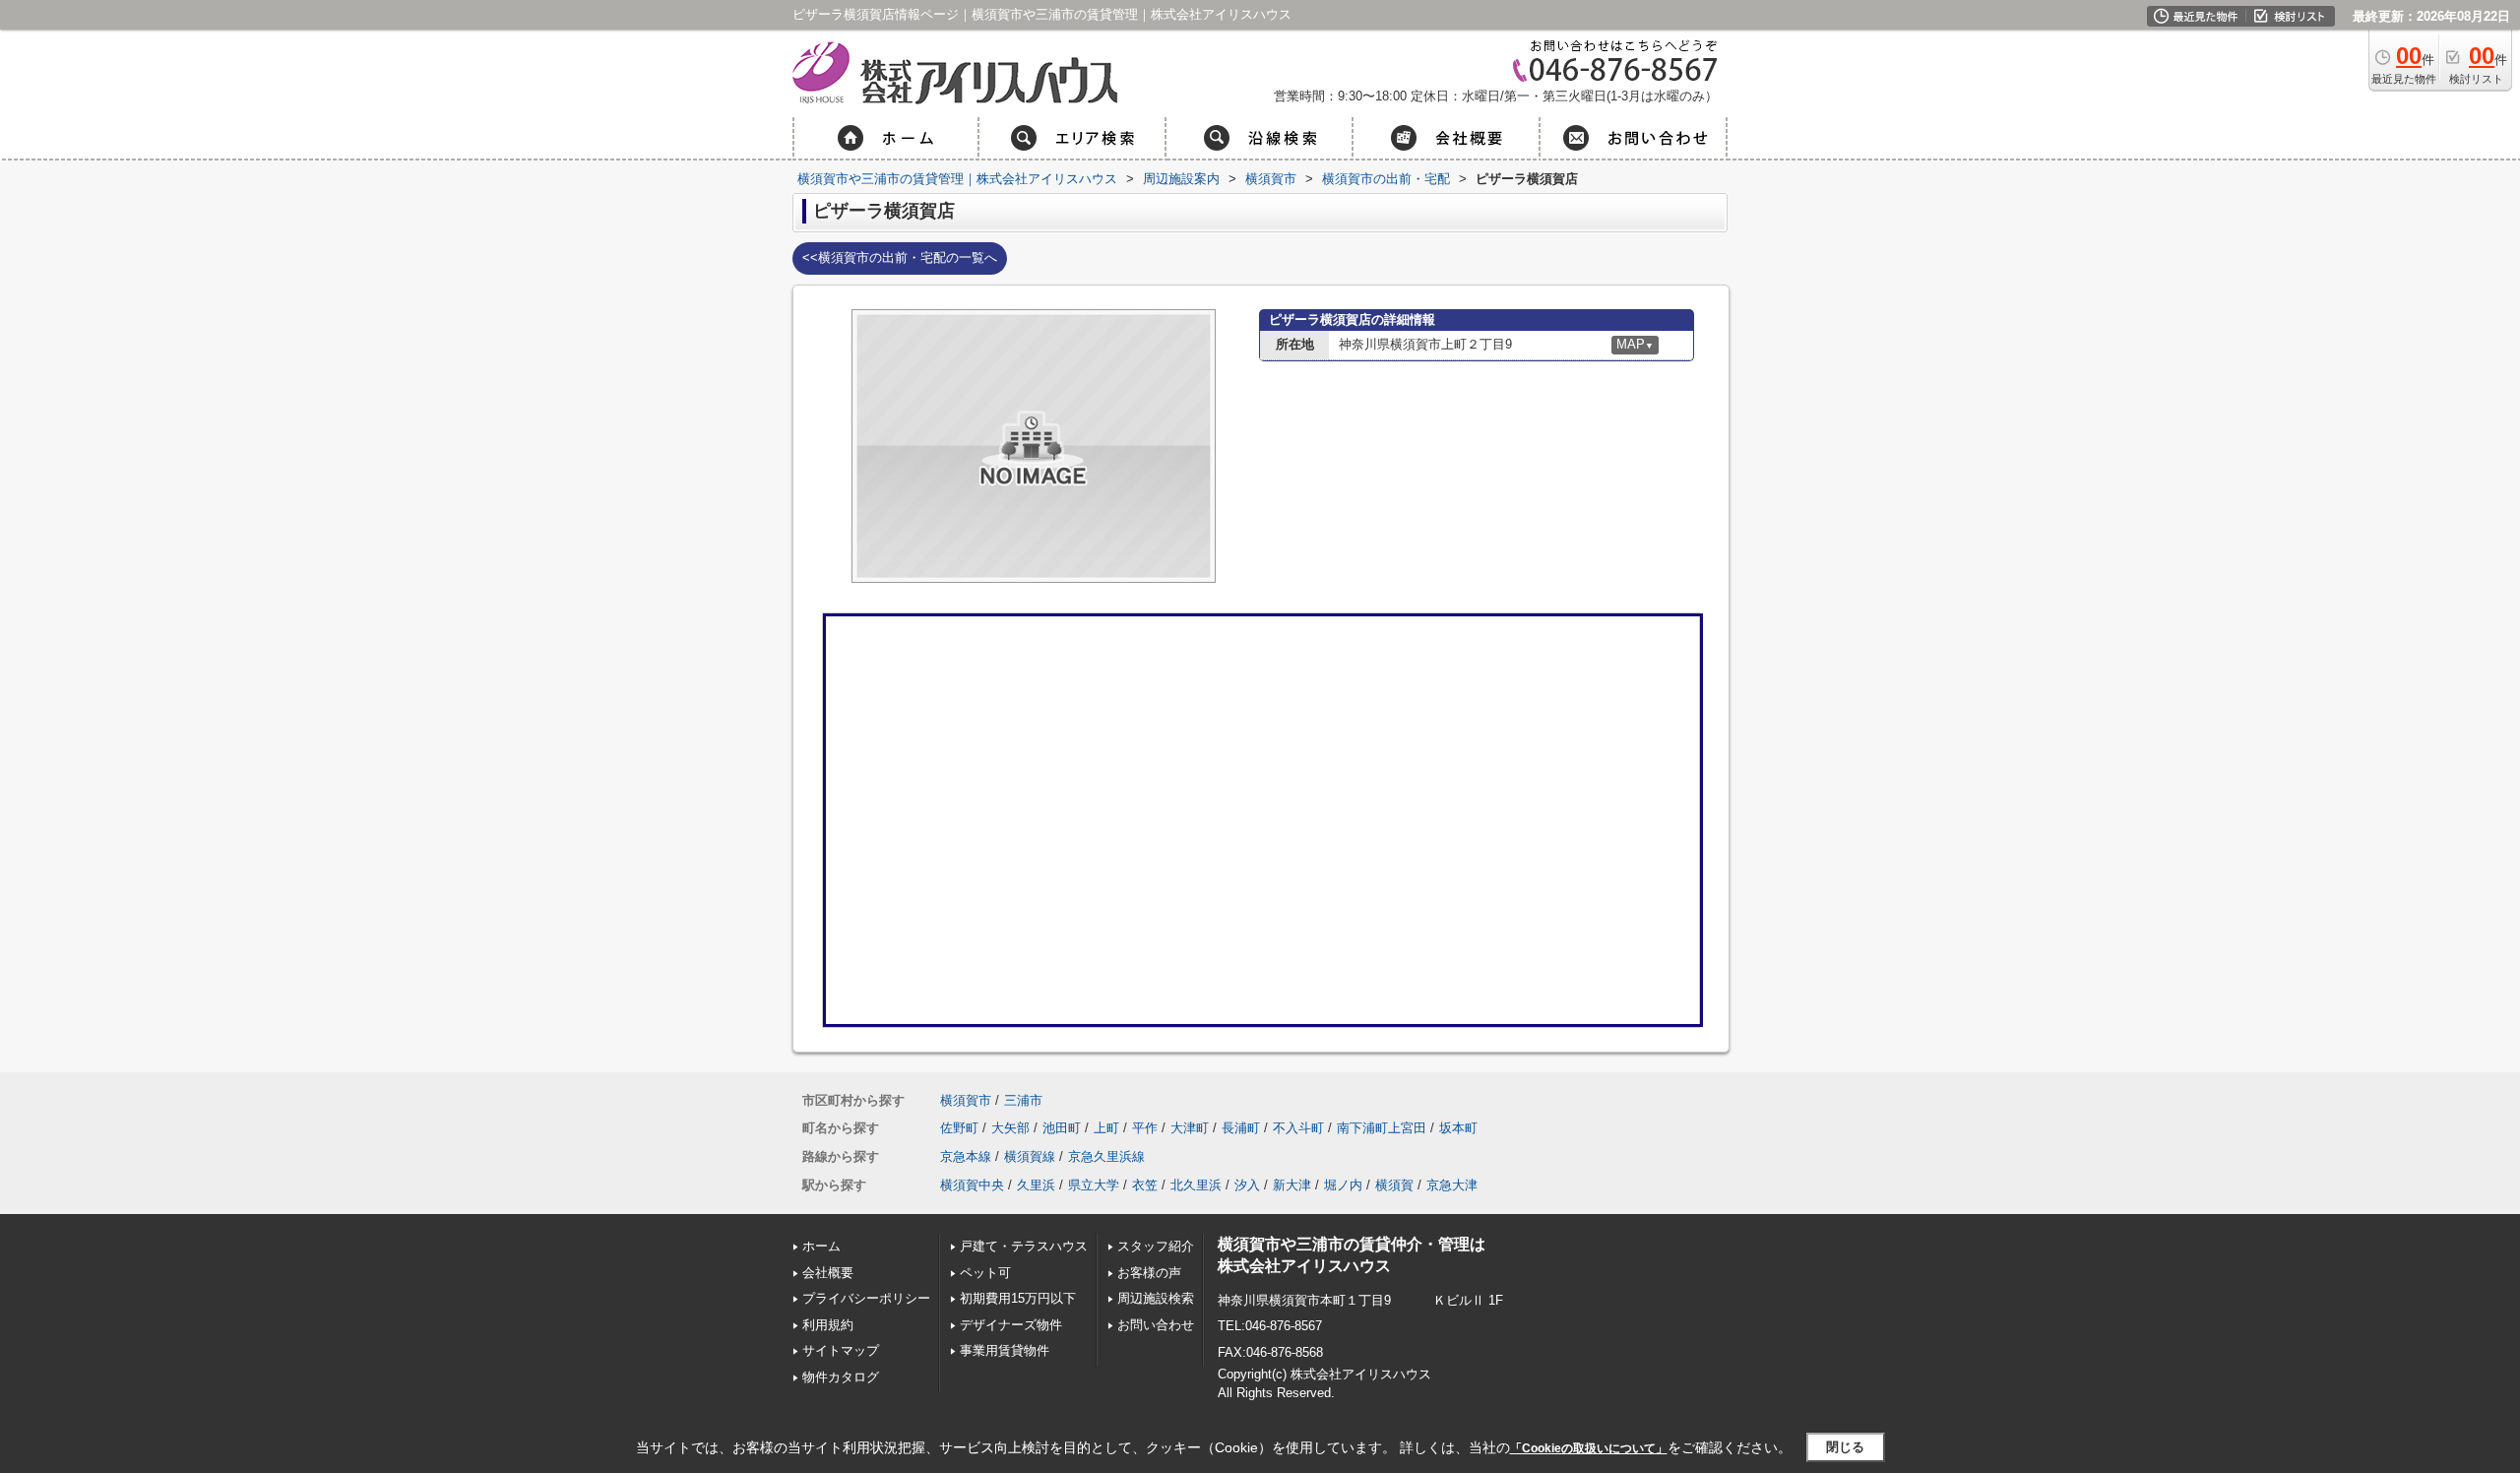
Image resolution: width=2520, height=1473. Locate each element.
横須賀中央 (972, 1185)
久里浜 (1036, 1185)
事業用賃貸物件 (1011, 1350)
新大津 (1292, 1185)
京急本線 (966, 1156)
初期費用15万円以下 (1018, 1298)
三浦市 (1023, 1100)
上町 (1106, 1128)
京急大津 (1452, 1185)
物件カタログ (841, 1377)
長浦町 (1241, 1128)
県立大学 (1094, 1185)
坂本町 (1458, 1128)
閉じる (1845, 1447)
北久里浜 (1196, 1185)
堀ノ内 (1343, 1185)
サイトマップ (841, 1350)
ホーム (821, 1246)
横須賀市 (966, 1100)
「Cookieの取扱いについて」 (1589, 1448)
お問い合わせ (1156, 1325)
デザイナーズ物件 (1011, 1325)
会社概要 (828, 1273)
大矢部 (1010, 1128)
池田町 (1062, 1128)
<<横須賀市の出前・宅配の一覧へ (900, 257)
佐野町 (959, 1128)
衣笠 (1145, 1185)
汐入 (1247, 1185)
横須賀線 (1030, 1156)
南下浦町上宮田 (1382, 1128)
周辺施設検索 (1156, 1298)
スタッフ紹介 (1156, 1246)
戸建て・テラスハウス (1024, 1246)
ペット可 (985, 1273)
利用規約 (828, 1325)
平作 (1145, 1128)
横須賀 (1394, 1185)
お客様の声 (1149, 1273)
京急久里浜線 (1106, 1156)
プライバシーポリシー (866, 1298)
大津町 (1190, 1128)
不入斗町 (1298, 1128)
